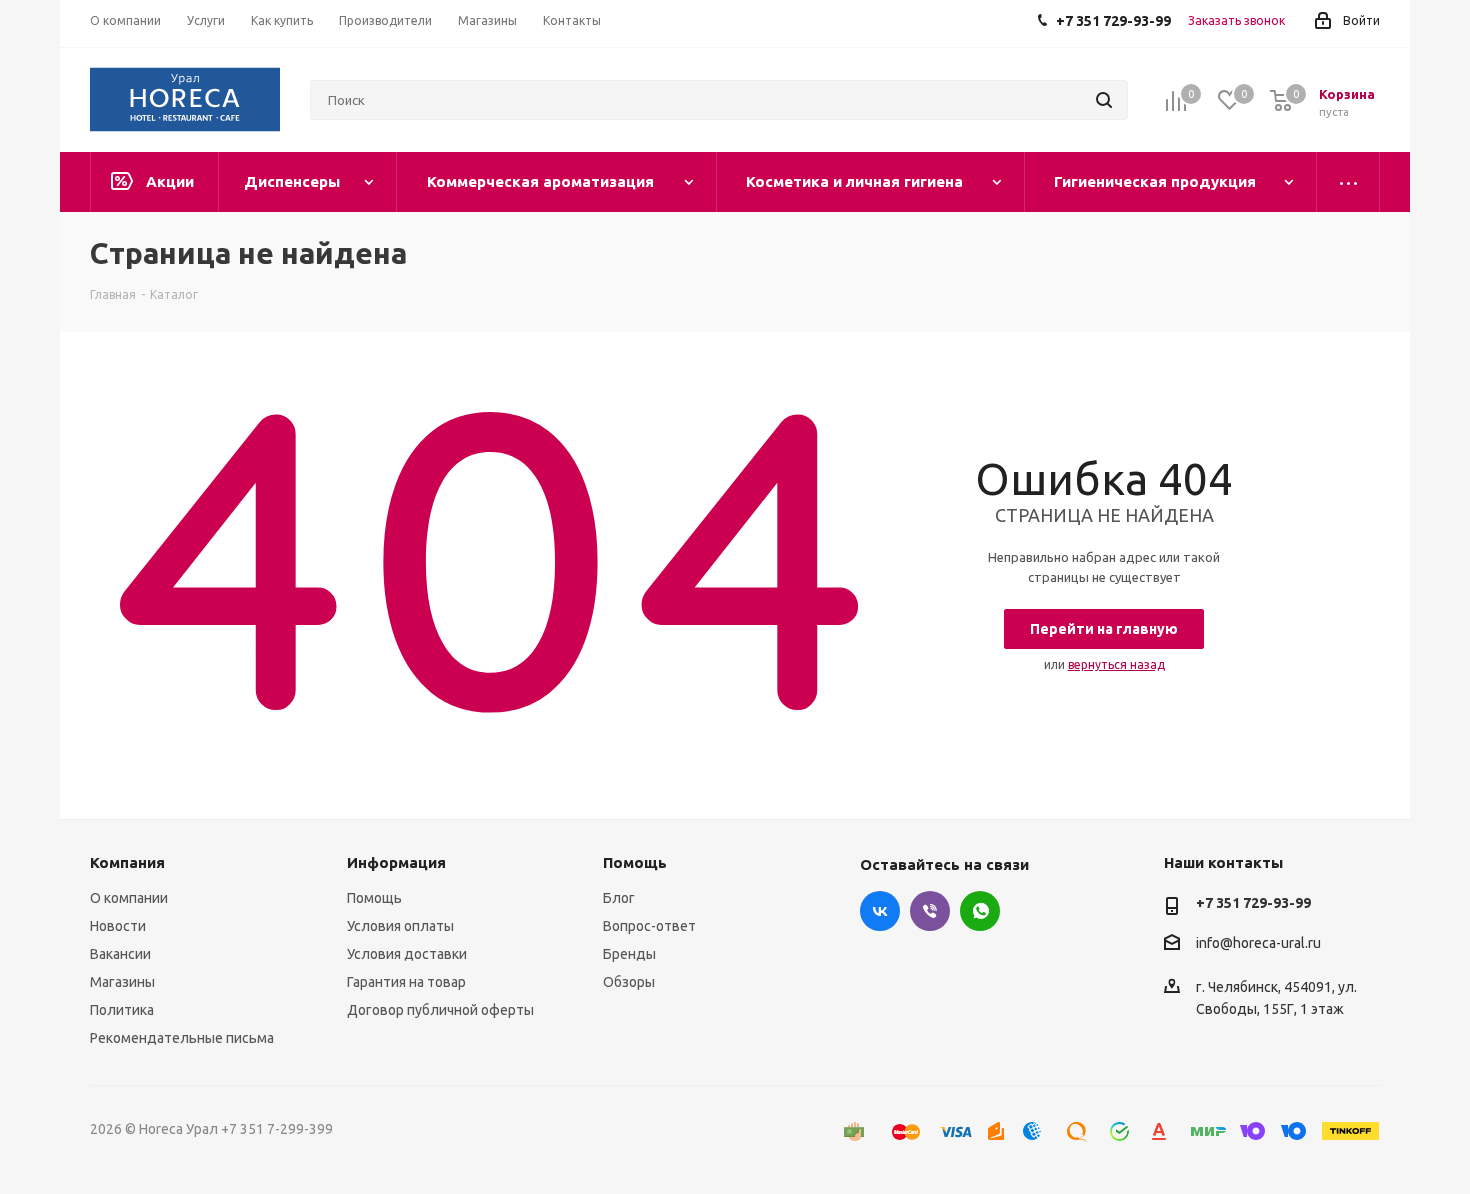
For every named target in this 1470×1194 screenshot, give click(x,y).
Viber (930, 911)
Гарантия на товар (406, 982)
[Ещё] (1348, 182)
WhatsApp (980, 911)
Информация (396, 862)
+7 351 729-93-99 (1253, 903)
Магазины (122, 982)
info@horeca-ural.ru (1258, 943)
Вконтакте (880, 911)
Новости (118, 926)
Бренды (629, 954)
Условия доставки (407, 954)
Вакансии (120, 954)
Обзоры (629, 982)
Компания (127, 862)
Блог (619, 898)
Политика (122, 1010)
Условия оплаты (400, 926)
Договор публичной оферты (440, 1010)
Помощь (374, 898)
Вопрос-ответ (649, 926)
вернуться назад (1116, 664)
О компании (129, 898)
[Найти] (1104, 100)
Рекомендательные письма (182, 1038)
